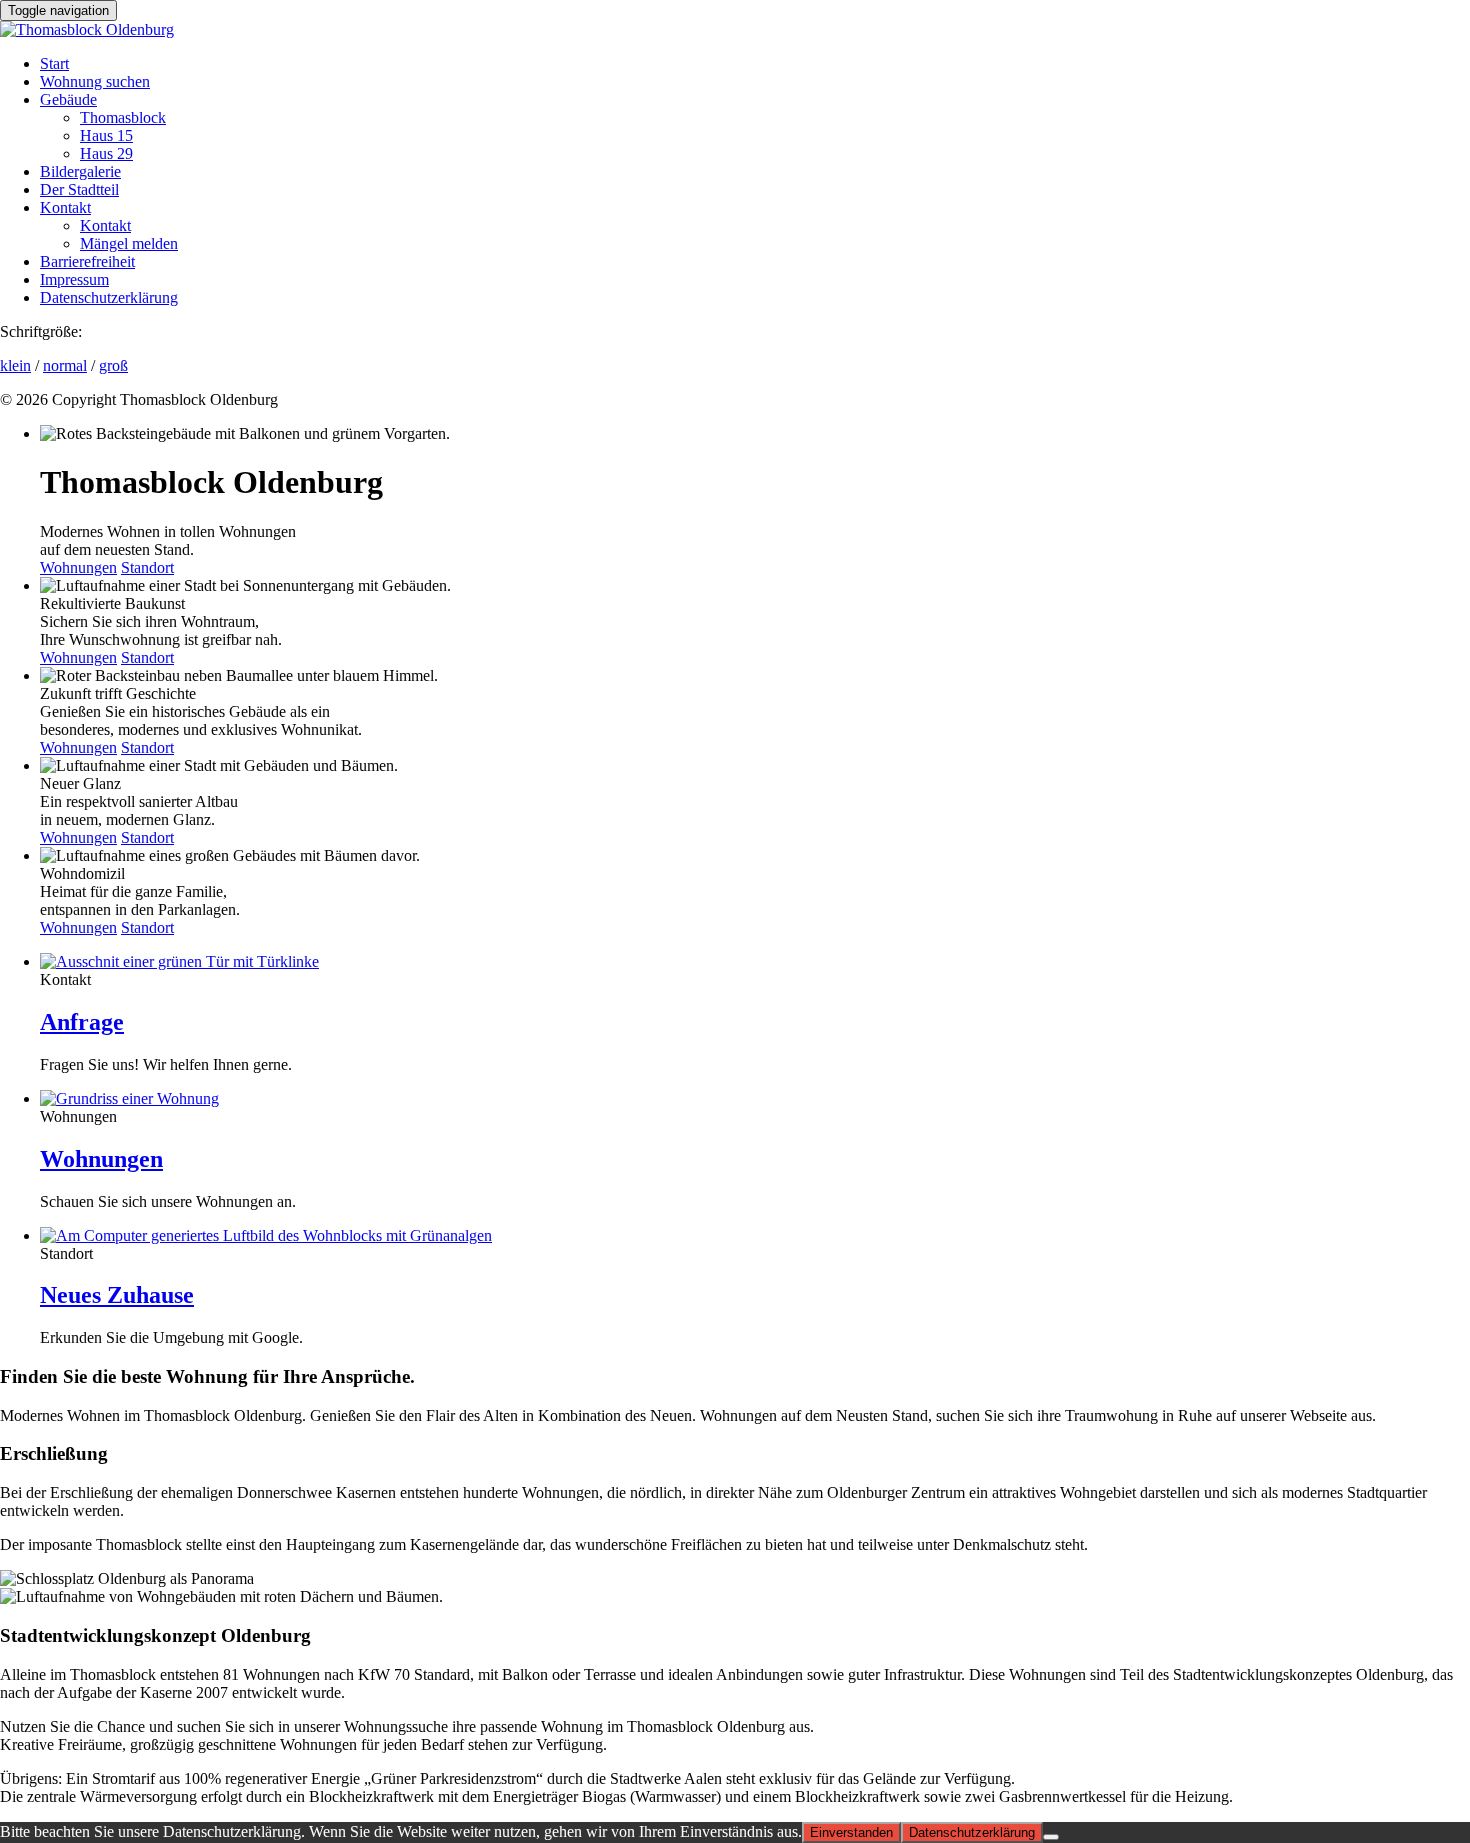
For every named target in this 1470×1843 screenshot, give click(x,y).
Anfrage (82, 1022)
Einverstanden (851, 1832)
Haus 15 (106, 135)
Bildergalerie (80, 171)
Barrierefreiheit (87, 261)
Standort (147, 567)
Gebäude (68, 99)
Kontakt (65, 207)
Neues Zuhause (117, 1295)
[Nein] (1051, 1837)
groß (113, 365)
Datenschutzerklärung (109, 297)
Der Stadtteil (79, 189)
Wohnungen (78, 567)
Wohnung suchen (95, 81)
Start (54, 63)
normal (65, 365)
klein (15, 365)
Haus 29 (106, 153)
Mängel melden (129, 243)
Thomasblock (123, 117)
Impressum (74, 279)
